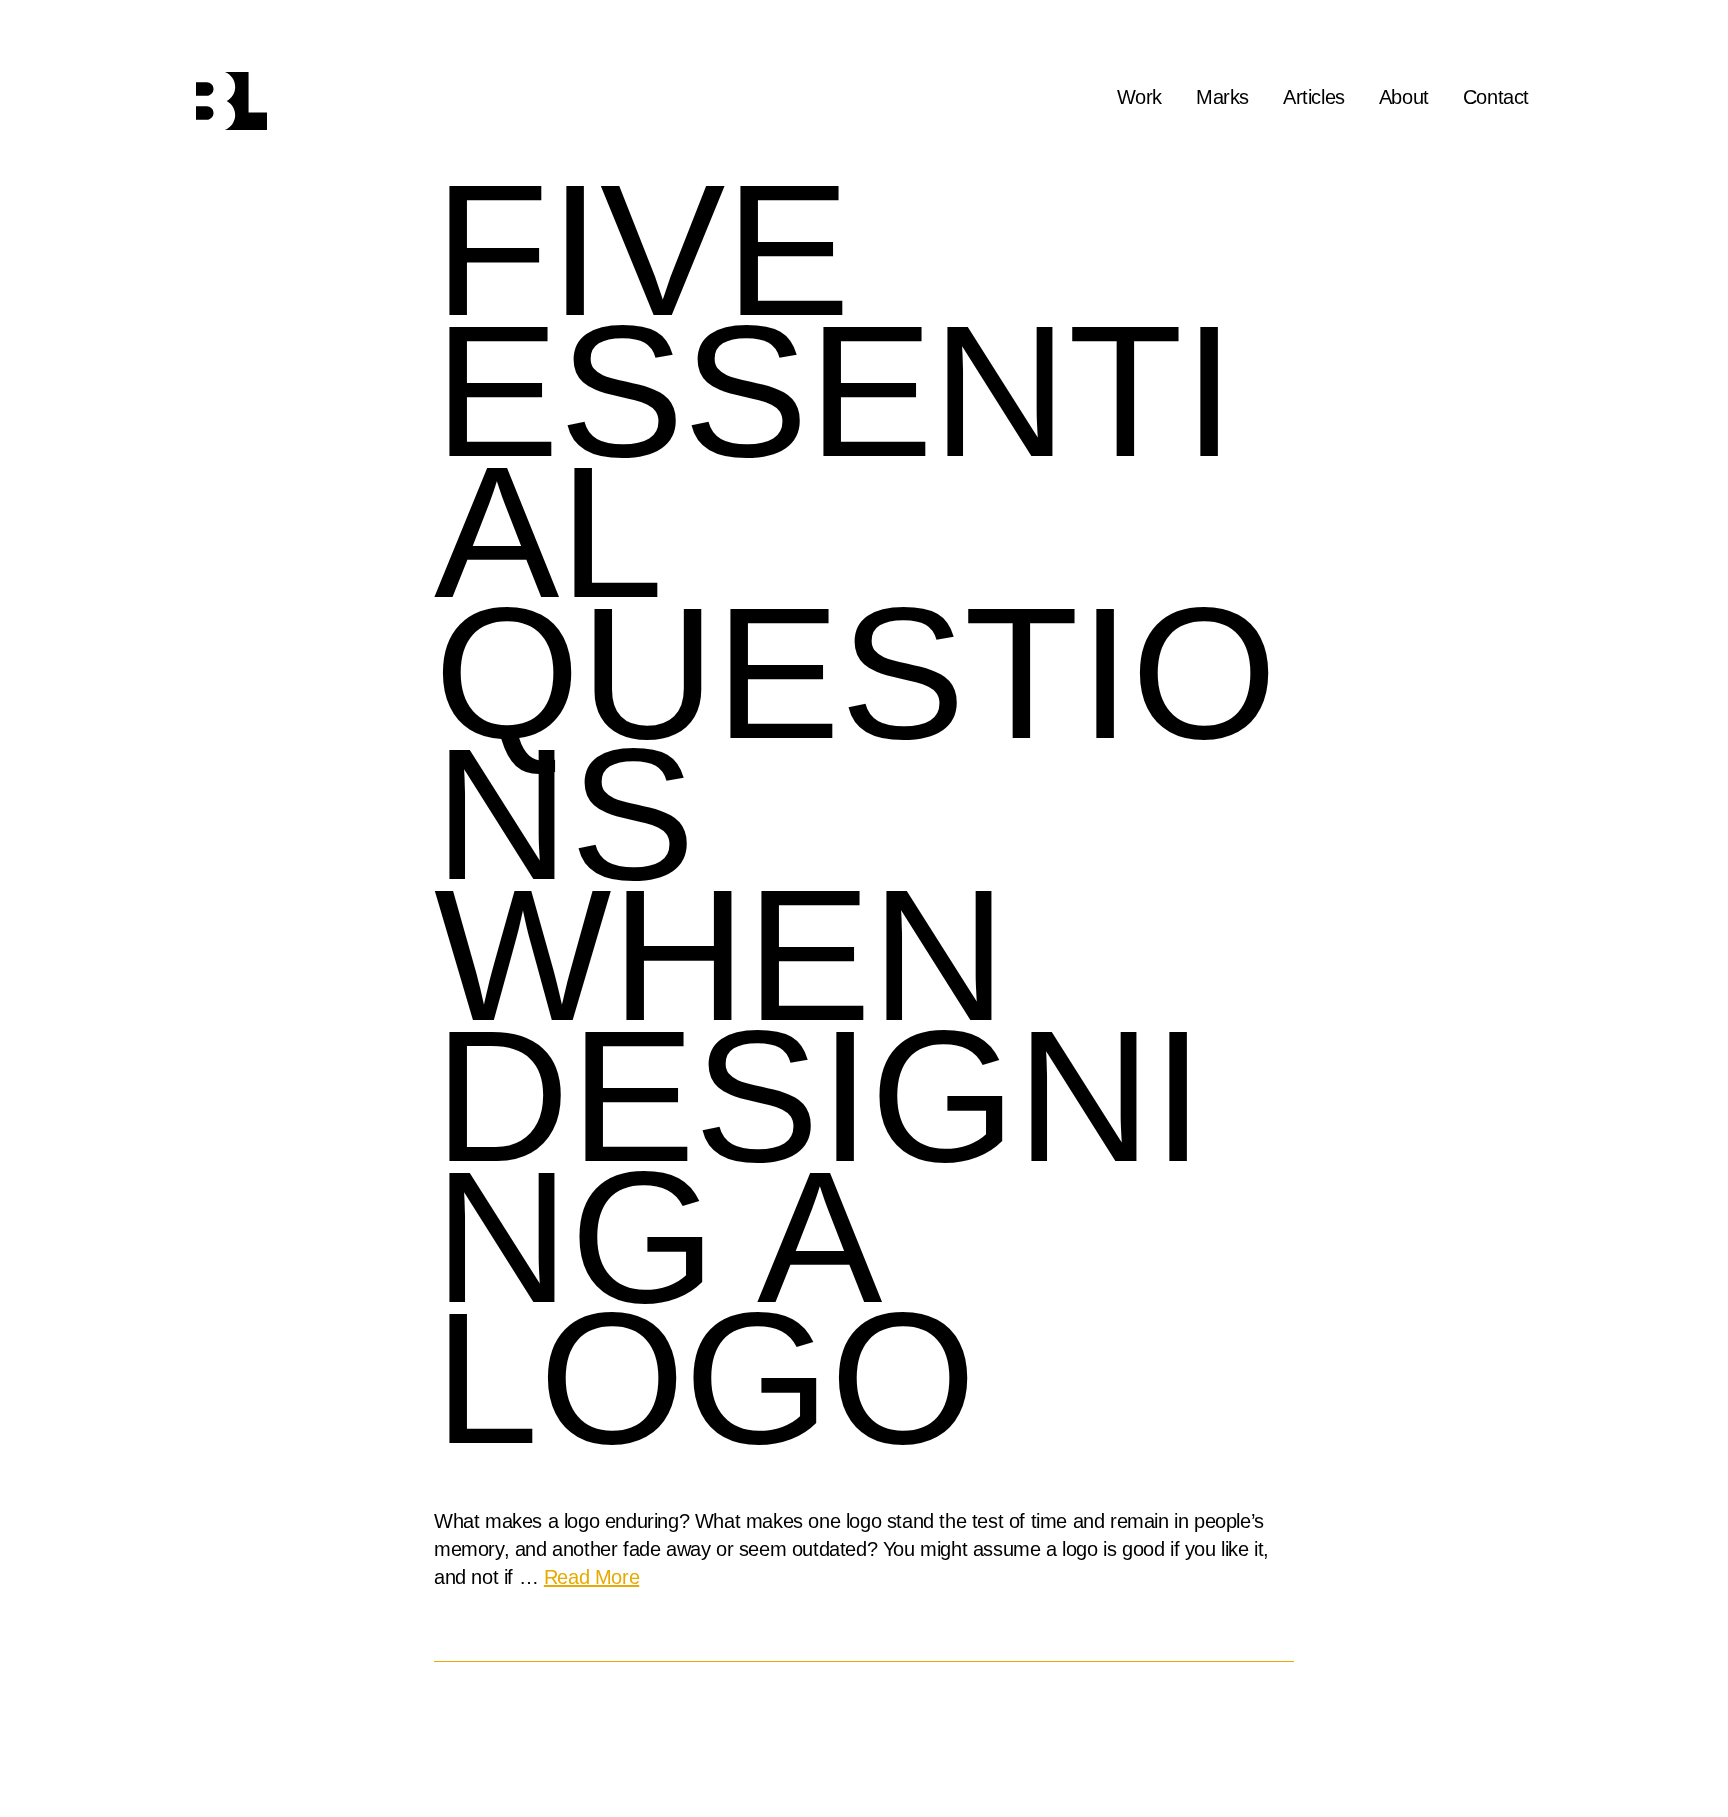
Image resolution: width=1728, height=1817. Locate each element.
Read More (591, 1578)
